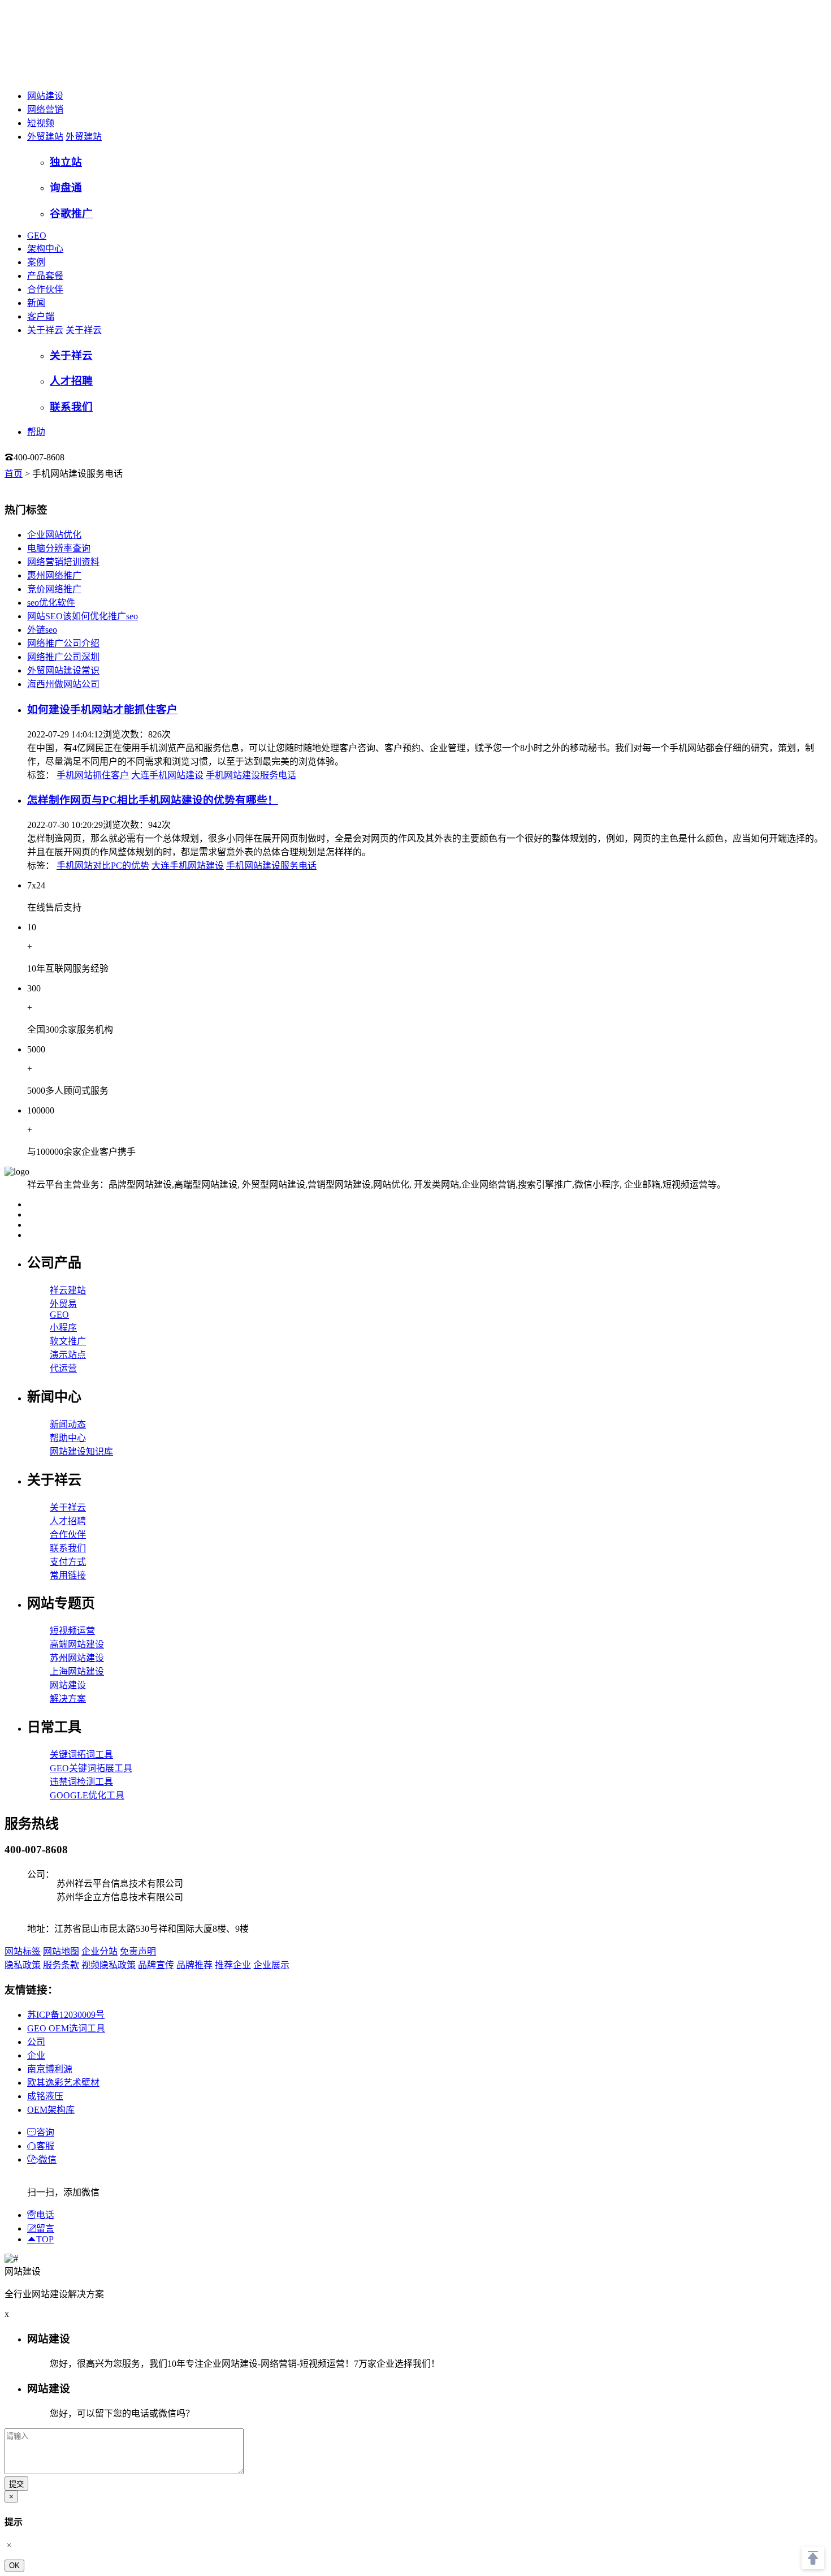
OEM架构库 (51, 2110)
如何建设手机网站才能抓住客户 (102, 709)
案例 (36, 262)
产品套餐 (45, 276)
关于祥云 (45, 330)
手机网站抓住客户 (93, 775)
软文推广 (68, 1341)
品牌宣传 (156, 1965)
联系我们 (68, 1548)
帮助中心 (68, 1438)
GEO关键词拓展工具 (91, 1768)
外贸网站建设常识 (63, 670)
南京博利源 (50, 2069)
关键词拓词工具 (81, 1755)
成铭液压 (45, 2096)
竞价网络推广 (54, 589)
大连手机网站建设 (167, 775)
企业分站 (99, 1951)
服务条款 (61, 1965)
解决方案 (68, 1699)
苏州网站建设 (77, 1658)
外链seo (42, 630)
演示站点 (68, 1355)
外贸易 (63, 1304)
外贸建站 (45, 137)
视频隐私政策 (109, 1965)
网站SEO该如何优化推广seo (83, 616)
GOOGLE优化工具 (87, 1795)
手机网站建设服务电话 (251, 775)
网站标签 (23, 1951)
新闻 (36, 303)
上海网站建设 (77, 1671)
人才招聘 (68, 1521)
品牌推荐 (194, 1965)
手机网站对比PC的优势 (103, 866)
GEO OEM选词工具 (66, 2028)
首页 (14, 474)
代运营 (63, 1368)
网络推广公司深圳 (63, 657)
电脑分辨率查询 (59, 548)
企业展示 (271, 1965)
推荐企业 (233, 1965)
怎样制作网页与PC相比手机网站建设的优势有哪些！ (153, 800)
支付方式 (68, 1562)
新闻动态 (68, 1424)
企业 (36, 2055)
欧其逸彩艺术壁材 (63, 2083)
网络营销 (45, 109)
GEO (37, 236)
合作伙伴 (45, 289)
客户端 (41, 316)
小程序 (63, 1328)
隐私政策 (23, 1965)
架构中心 (45, 249)
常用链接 (68, 1575)
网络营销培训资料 (63, 562)
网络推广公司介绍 (63, 643)
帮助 (36, 432)
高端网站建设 (77, 1644)
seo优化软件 (51, 603)
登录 (88, 457)
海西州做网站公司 (63, 684)
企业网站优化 (54, 535)
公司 (36, 2042)
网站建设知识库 (81, 1451)
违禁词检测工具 (81, 1782)
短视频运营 (72, 1631)
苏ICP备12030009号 (66, 2015)
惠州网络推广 (54, 575)
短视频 (41, 123)
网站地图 (61, 1951)
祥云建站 (68, 1290)
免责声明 (138, 1951)
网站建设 (45, 96)
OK (14, 2566)
